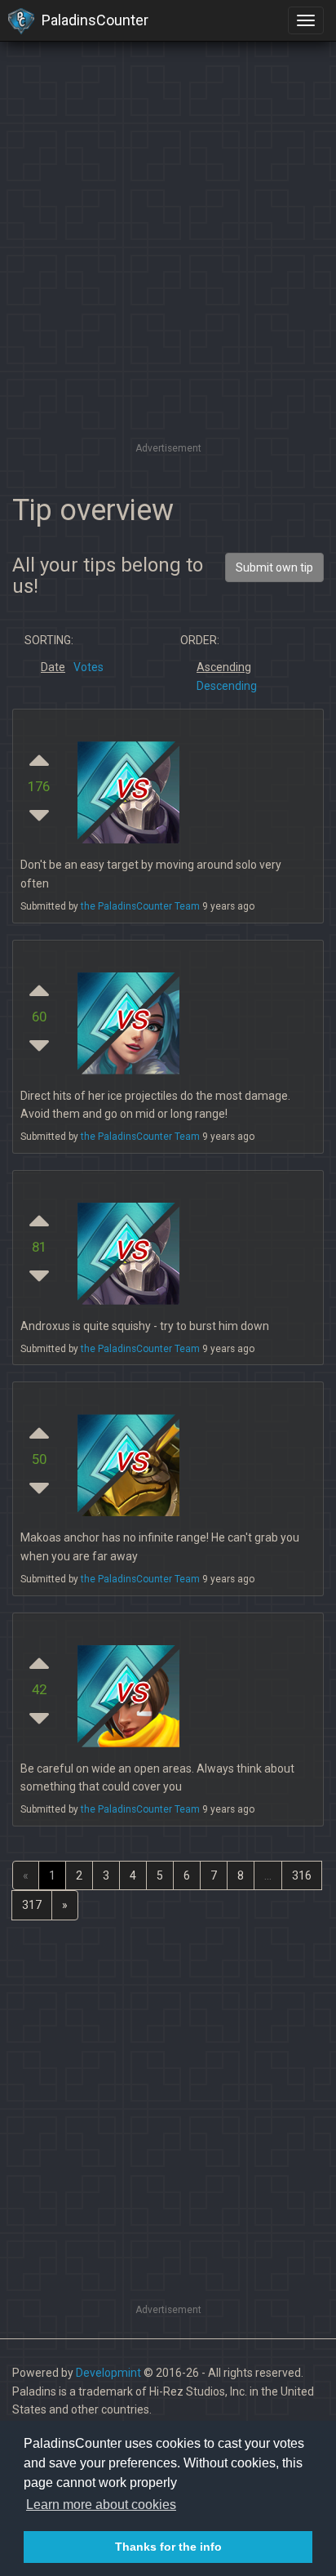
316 (302, 1875)
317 (32, 1905)
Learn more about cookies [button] (101, 2505)
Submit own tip (274, 567)
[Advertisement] (168, 270)
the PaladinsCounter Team (140, 906)
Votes (88, 667)
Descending (227, 686)
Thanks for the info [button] (168, 2547)
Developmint (108, 2373)
